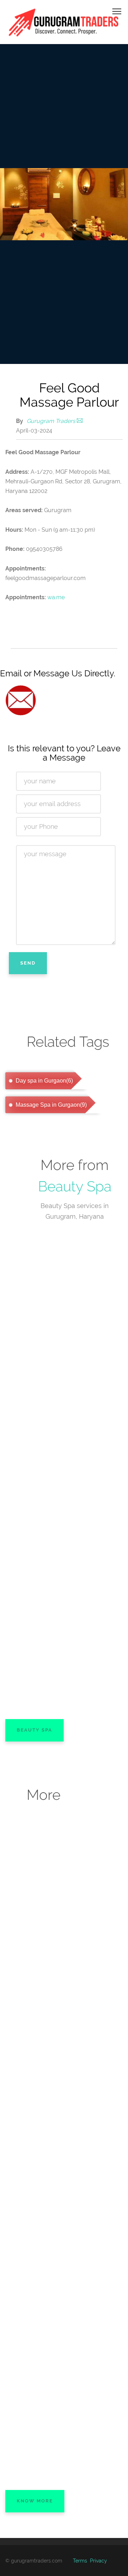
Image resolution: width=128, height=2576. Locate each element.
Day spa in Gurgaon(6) (44, 1081)
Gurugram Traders (51, 421)
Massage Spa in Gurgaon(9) (50, 1105)
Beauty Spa (75, 1186)
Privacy (98, 2561)
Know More (35, 2501)
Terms (80, 2561)
